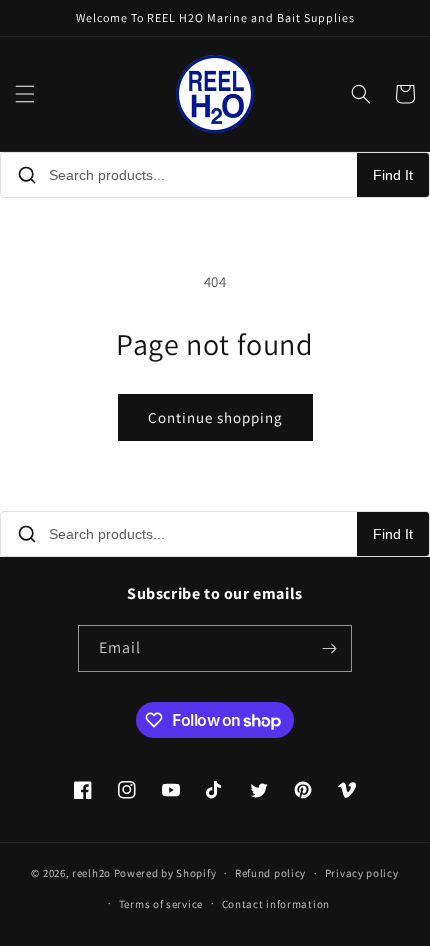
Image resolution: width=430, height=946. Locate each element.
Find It (393, 175)
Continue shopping (215, 417)
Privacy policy (362, 873)
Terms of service (161, 904)
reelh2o (91, 873)
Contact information (276, 904)
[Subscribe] (329, 648)
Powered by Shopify (165, 873)
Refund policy (270, 873)
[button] (25, 94)
